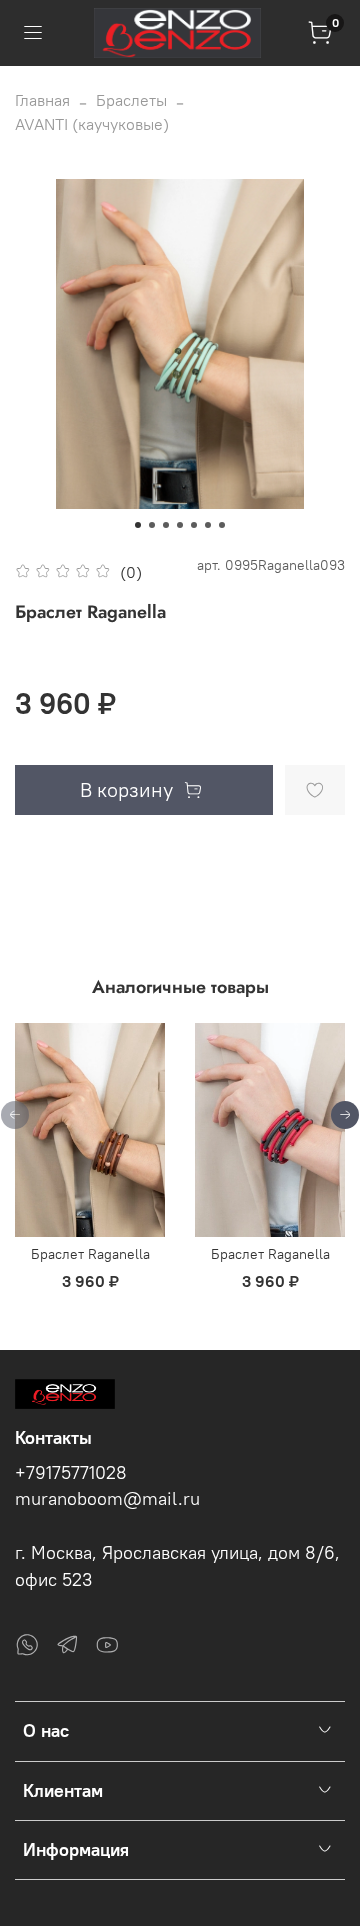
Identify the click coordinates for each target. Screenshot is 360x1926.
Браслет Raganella (90, 1254)
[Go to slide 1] (138, 525)
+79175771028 (71, 1473)
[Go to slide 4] (180, 525)
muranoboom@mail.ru (107, 1499)
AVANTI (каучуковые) (92, 124)
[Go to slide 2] (152, 525)
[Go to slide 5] (194, 525)
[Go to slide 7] (222, 525)
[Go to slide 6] (208, 525)
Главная (42, 100)
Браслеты (131, 100)
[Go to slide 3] (166, 525)
